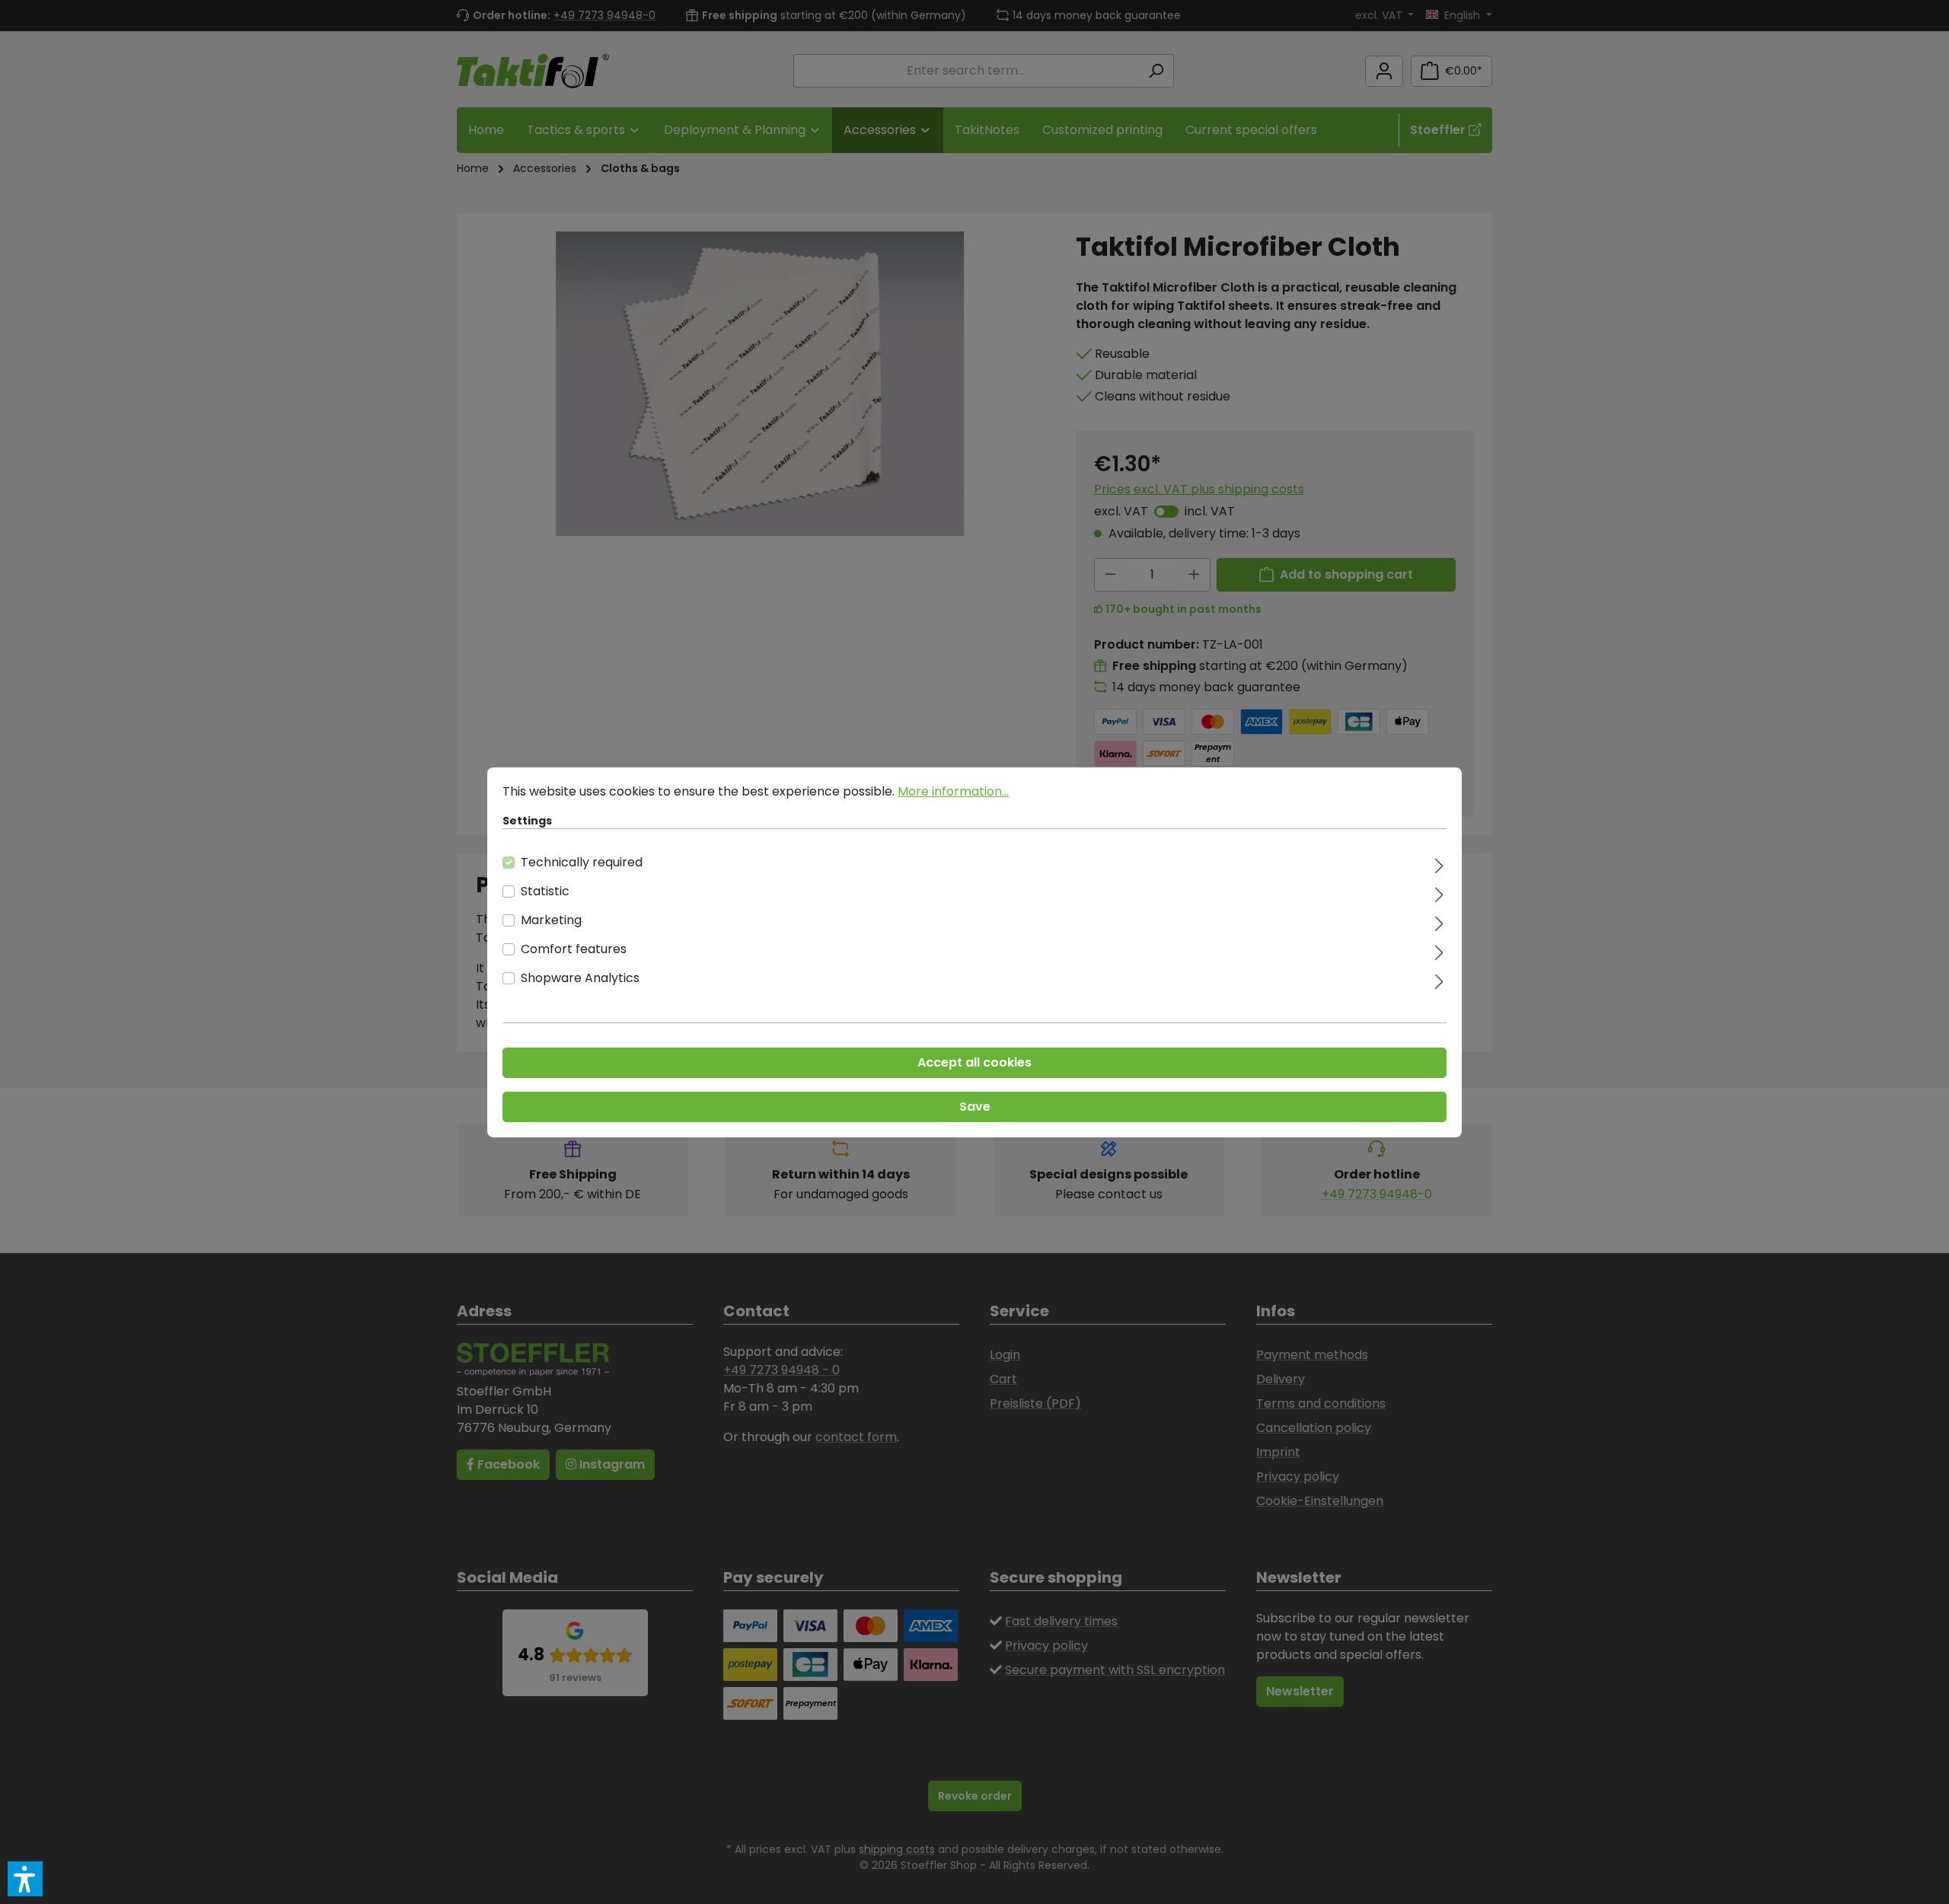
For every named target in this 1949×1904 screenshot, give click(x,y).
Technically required (582, 862)
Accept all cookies (974, 1062)
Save (975, 1107)
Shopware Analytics (580, 978)
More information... (953, 791)
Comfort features (574, 949)
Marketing (551, 920)
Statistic (545, 891)
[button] (25, 1879)
